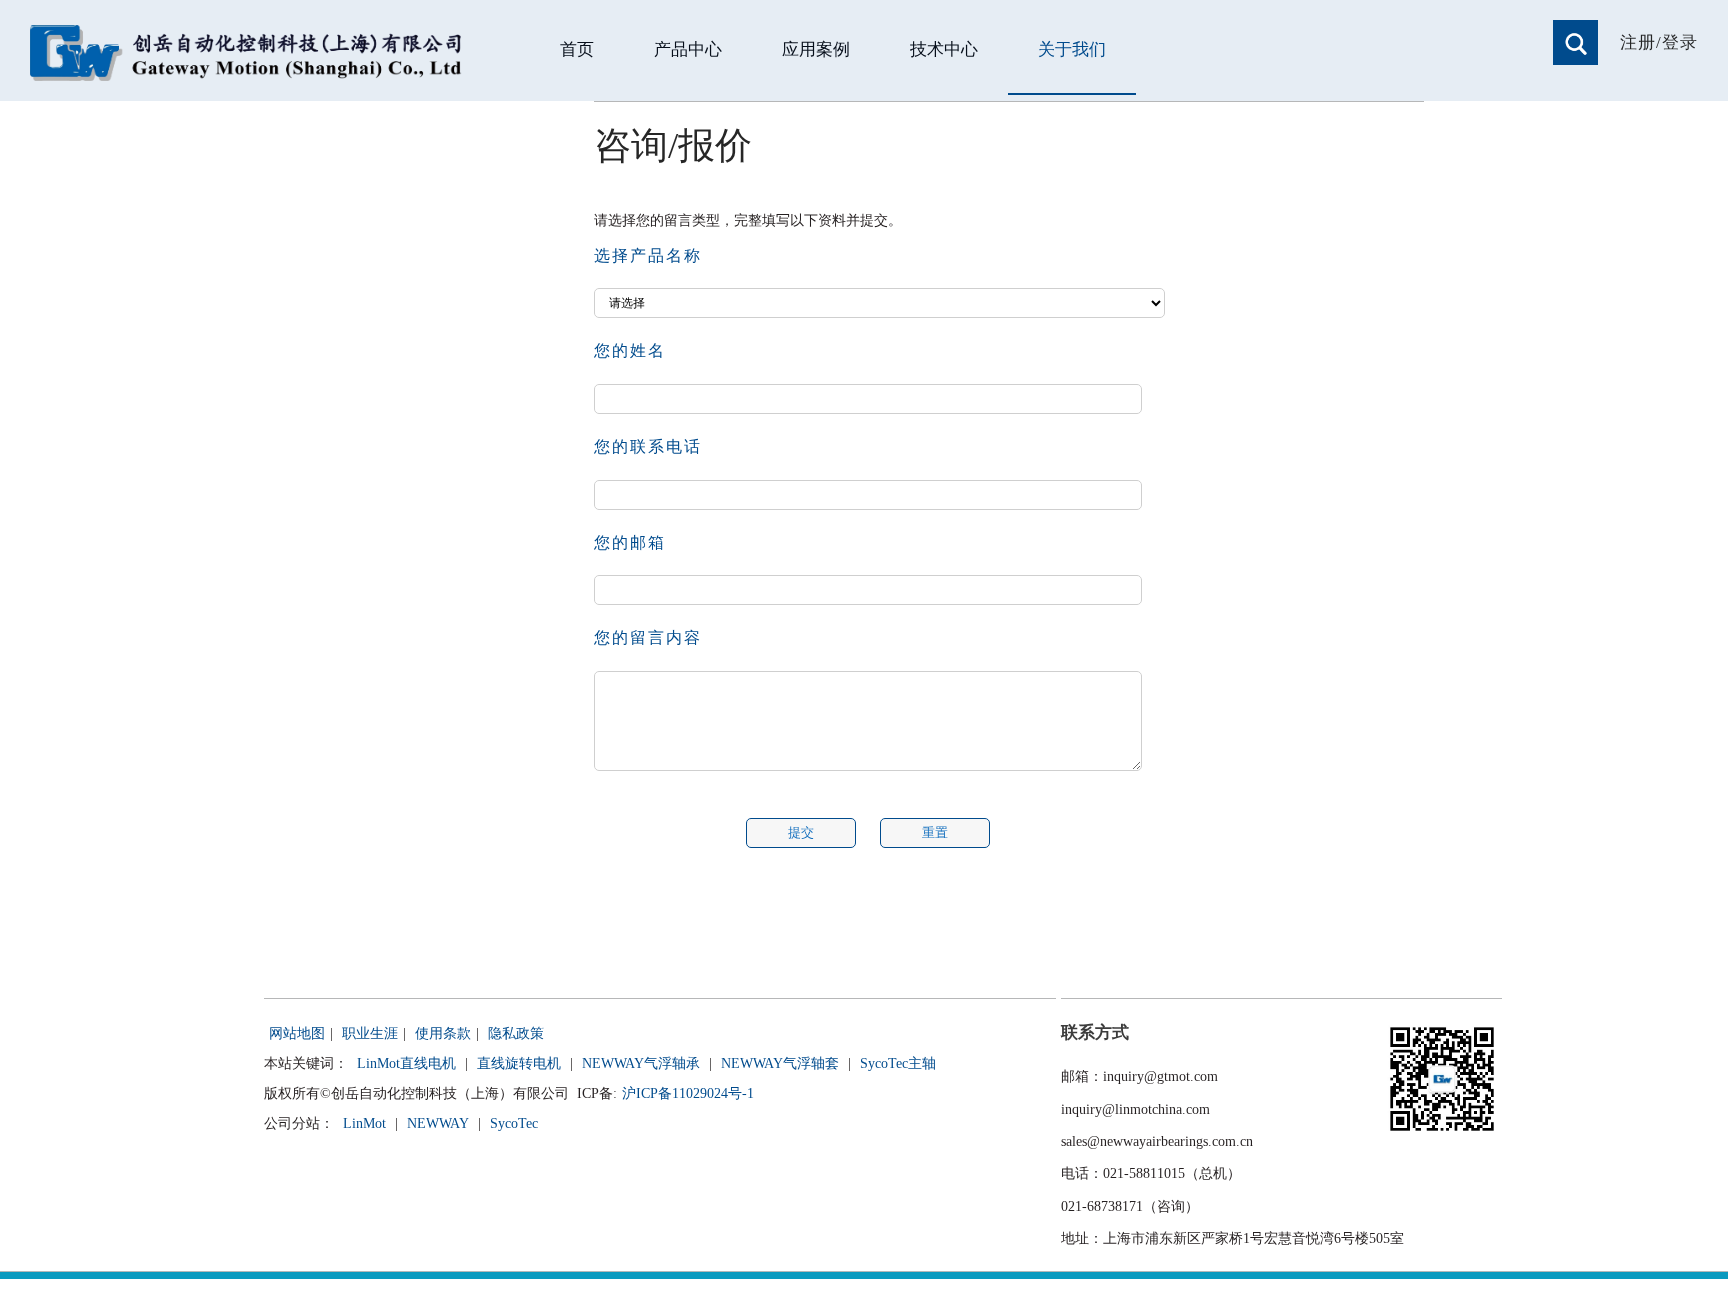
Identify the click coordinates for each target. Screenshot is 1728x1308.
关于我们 (1072, 49)
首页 (577, 49)
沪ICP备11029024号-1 (688, 1093)
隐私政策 (516, 1033)
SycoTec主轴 (898, 1063)
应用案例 (816, 49)
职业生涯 (370, 1033)
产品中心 (688, 49)
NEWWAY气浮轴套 (780, 1063)
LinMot (364, 1123)
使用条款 (443, 1033)
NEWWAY (438, 1123)
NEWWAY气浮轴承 (641, 1063)
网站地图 (297, 1033)
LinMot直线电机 (406, 1063)
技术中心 (944, 49)
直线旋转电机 (519, 1063)
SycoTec (514, 1123)
